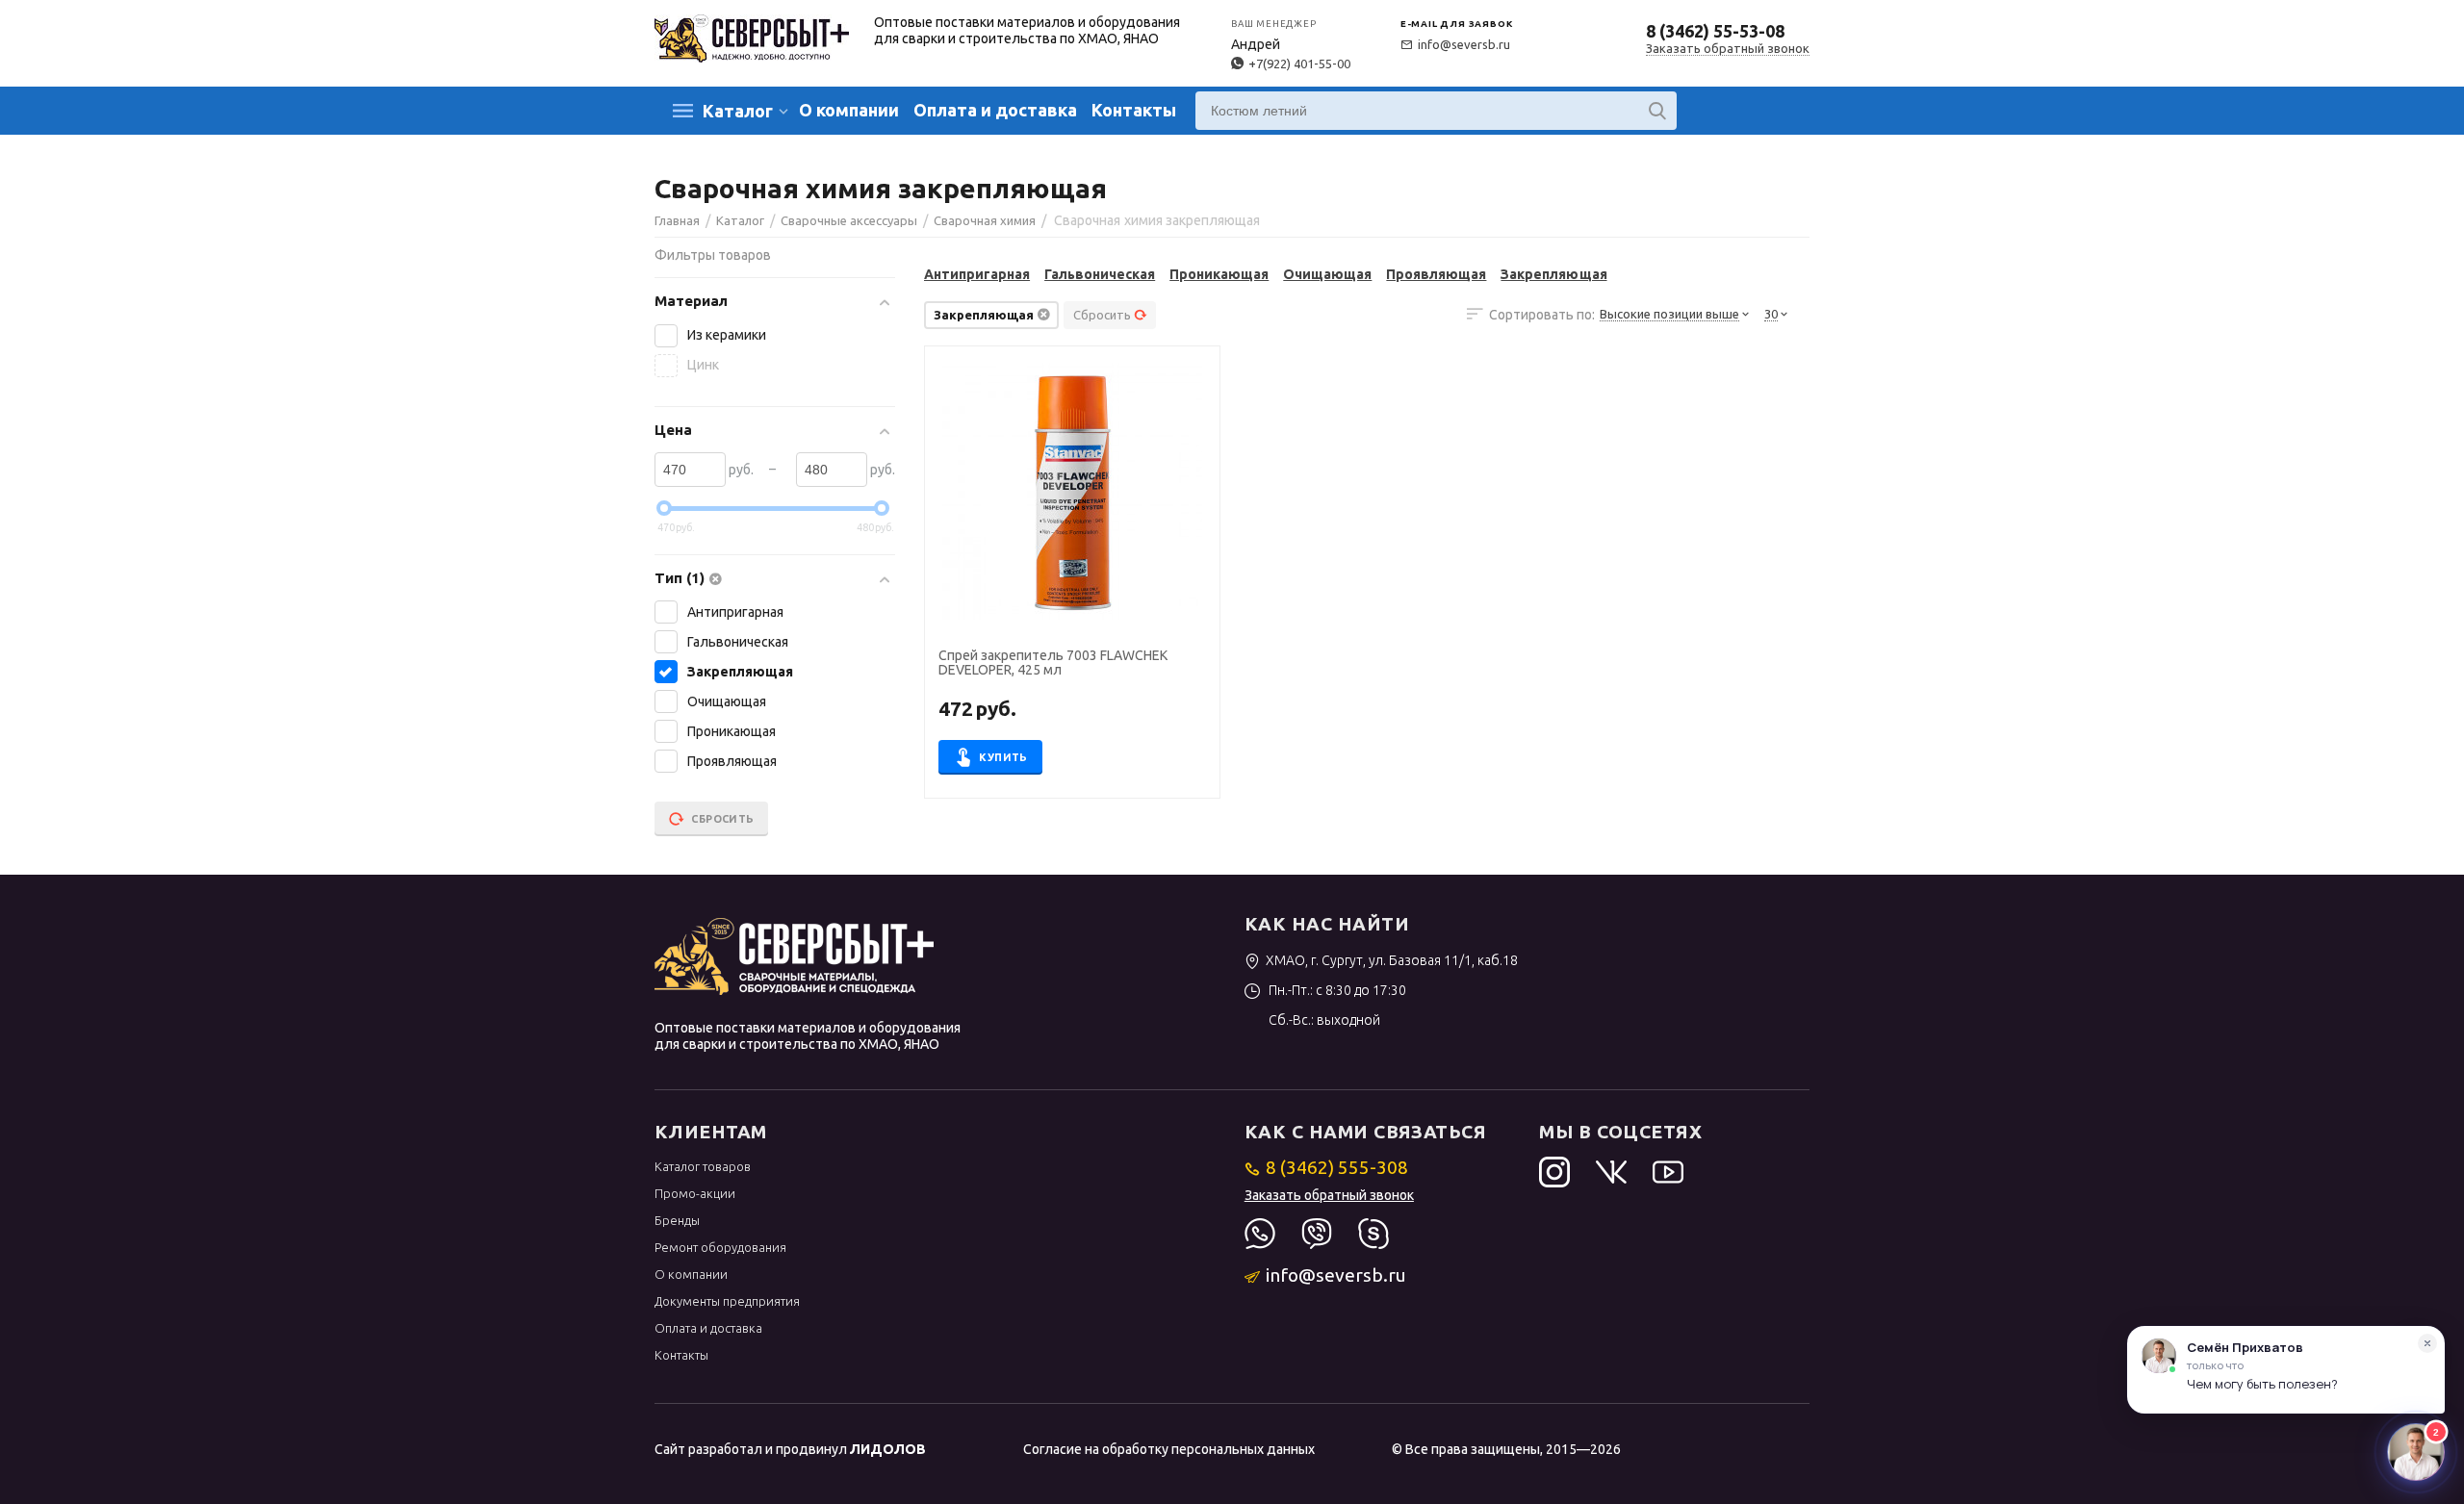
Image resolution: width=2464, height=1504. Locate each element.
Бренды (677, 1220)
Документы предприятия (727, 1301)
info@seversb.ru (1464, 44)
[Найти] (1657, 111)
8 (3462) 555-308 (1337, 1167)
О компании (849, 110)
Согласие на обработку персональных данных (1169, 1449)
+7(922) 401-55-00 (1299, 64)
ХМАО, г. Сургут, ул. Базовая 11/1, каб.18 (1392, 960)
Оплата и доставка (995, 110)
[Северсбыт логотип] (752, 37)
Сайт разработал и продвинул (790, 1449)
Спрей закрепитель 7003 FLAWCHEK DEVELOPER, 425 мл (1053, 663)
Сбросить (1102, 315)
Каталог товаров (703, 1166)
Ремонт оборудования (720, 1247)
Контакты (1134, 110)
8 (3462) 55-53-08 (1715, 31)
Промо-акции (695, 1193)
